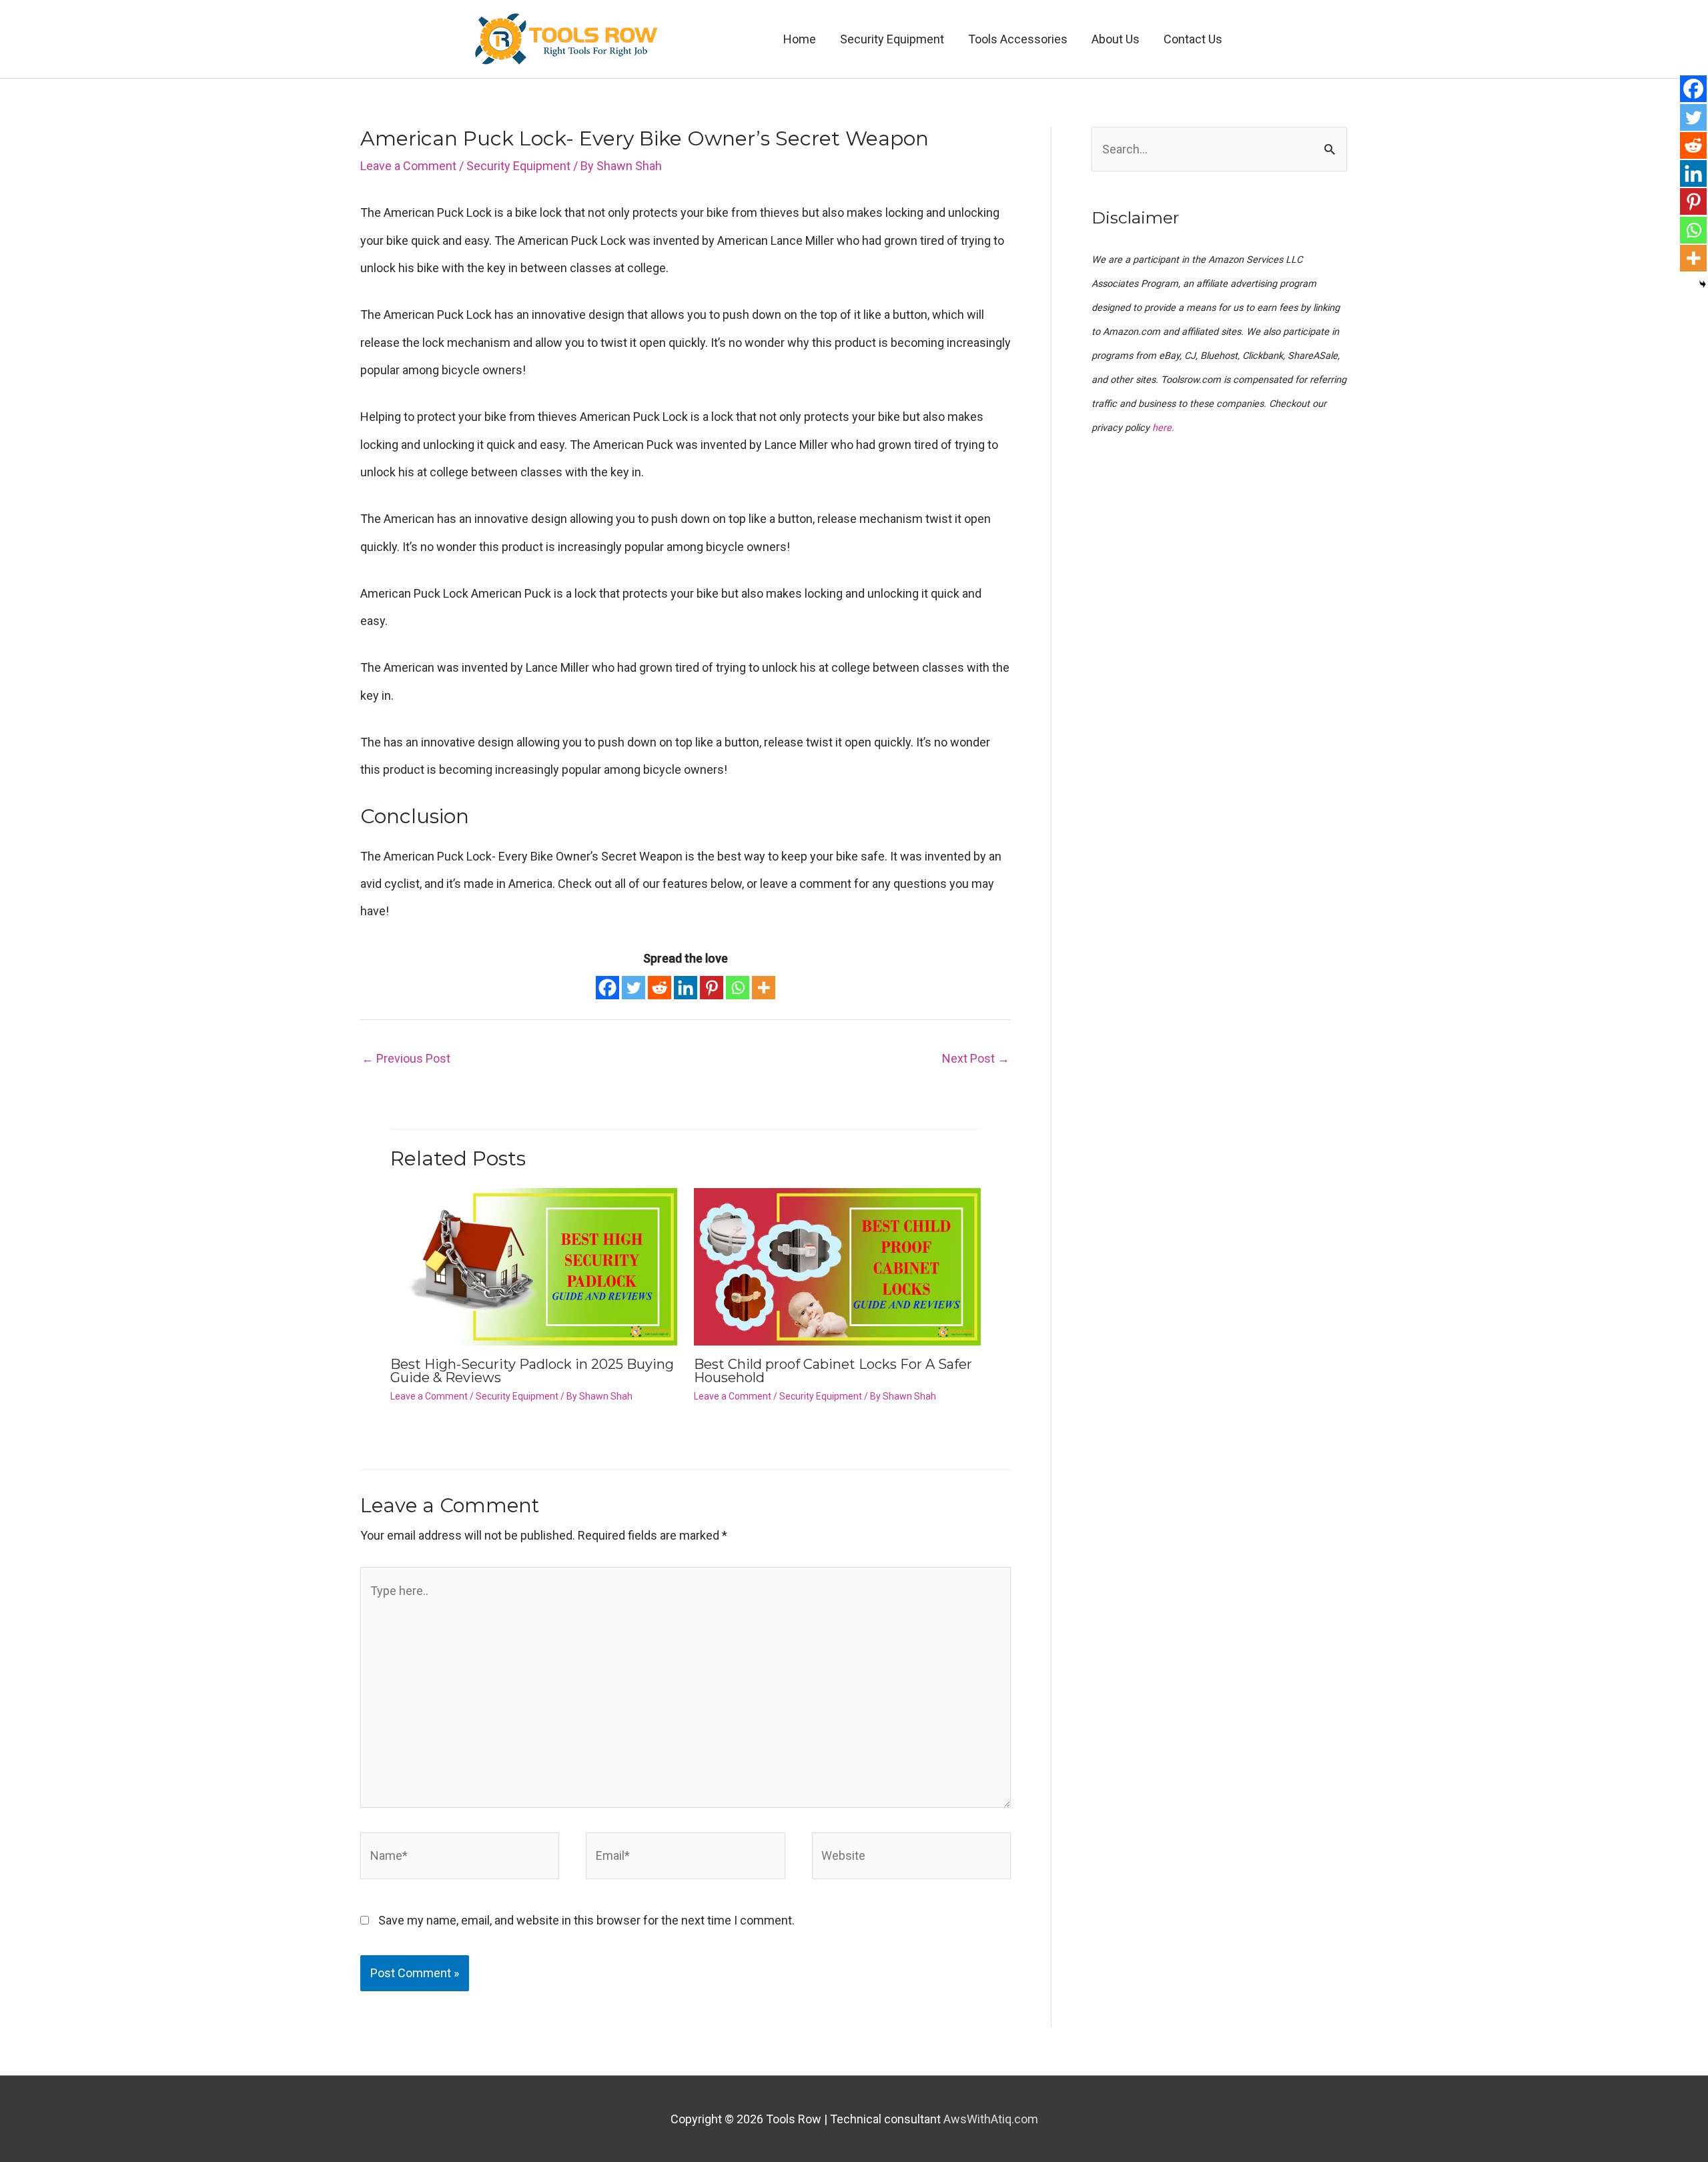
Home (800, 39)
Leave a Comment (408, 166)
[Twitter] (633, 988)
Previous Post (406, 1058)
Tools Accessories (1018, 39)
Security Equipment (892, 39)
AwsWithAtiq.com (991, 2119)
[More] (764, 988)
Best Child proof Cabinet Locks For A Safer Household (833, 1371)
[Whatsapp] (738, 988)
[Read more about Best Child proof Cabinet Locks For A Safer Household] (837, 1265)
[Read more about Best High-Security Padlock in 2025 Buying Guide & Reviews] (534, 1265)
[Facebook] (607, 988)
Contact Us (1193, 39)
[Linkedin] (686, 988)
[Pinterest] (712, 988)
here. (1163, 428)
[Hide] (1703, 284)
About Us (1116, 39)
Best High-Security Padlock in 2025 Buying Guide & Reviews (532, 1371)
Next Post (976, 1058)
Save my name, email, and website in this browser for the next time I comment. (586, 1920)
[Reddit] (660, 988)
